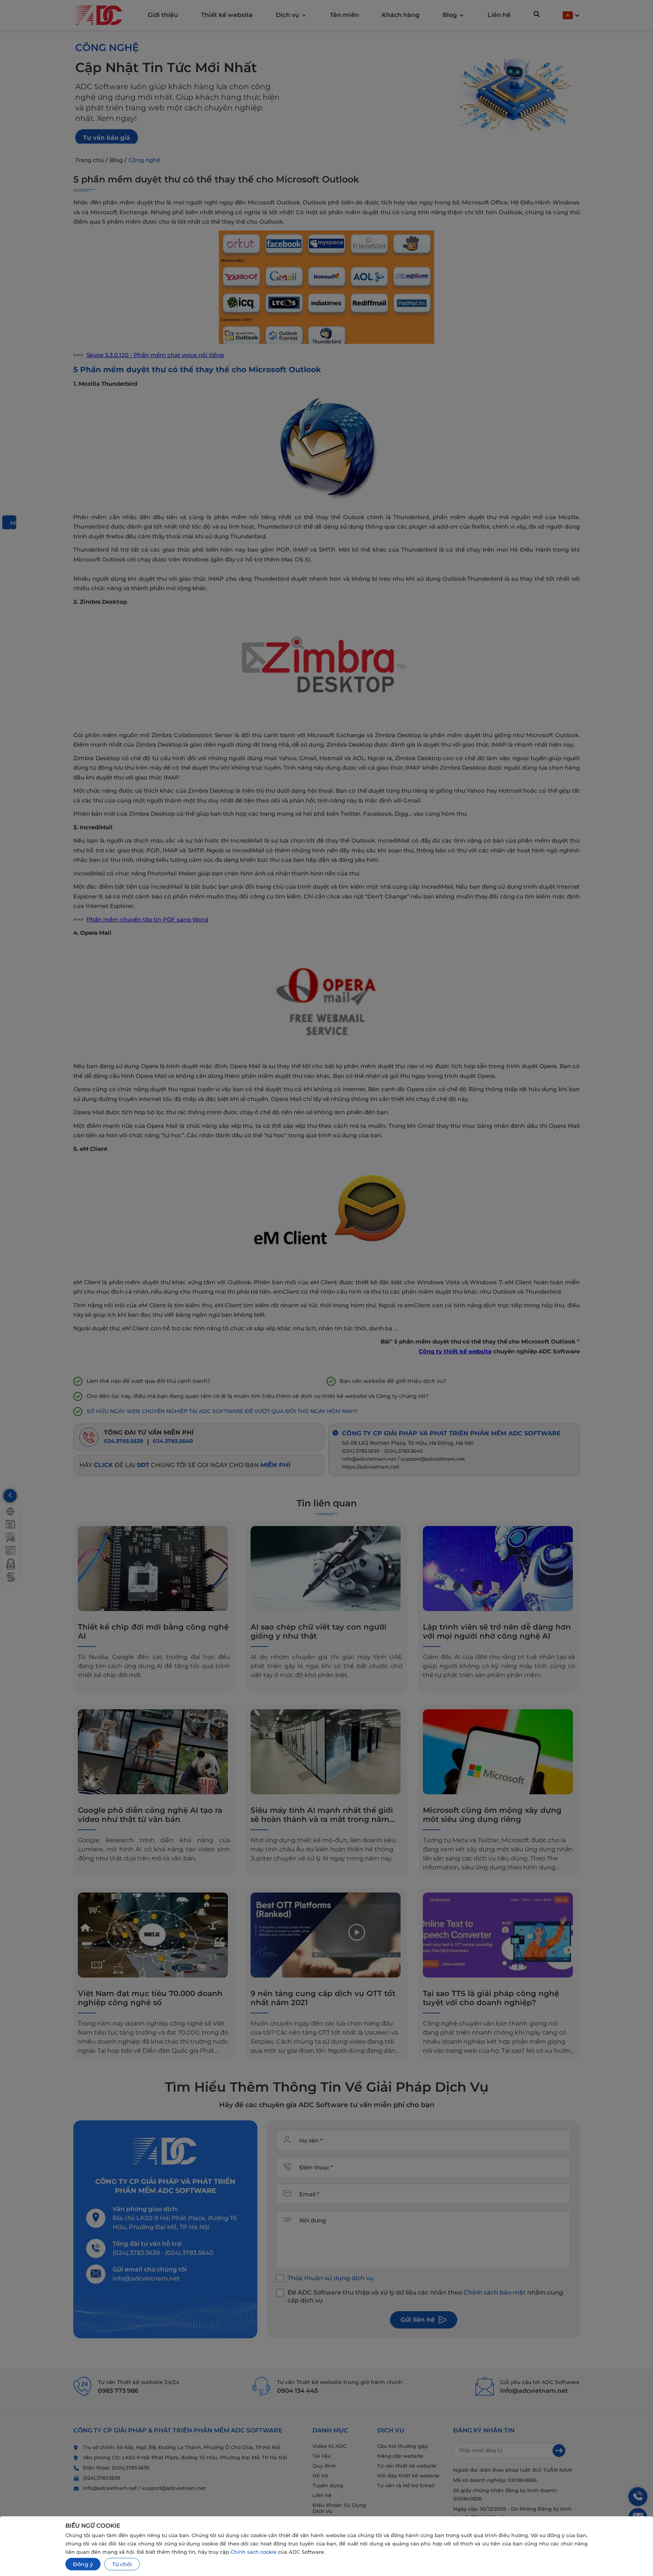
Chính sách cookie (254, 2552)
